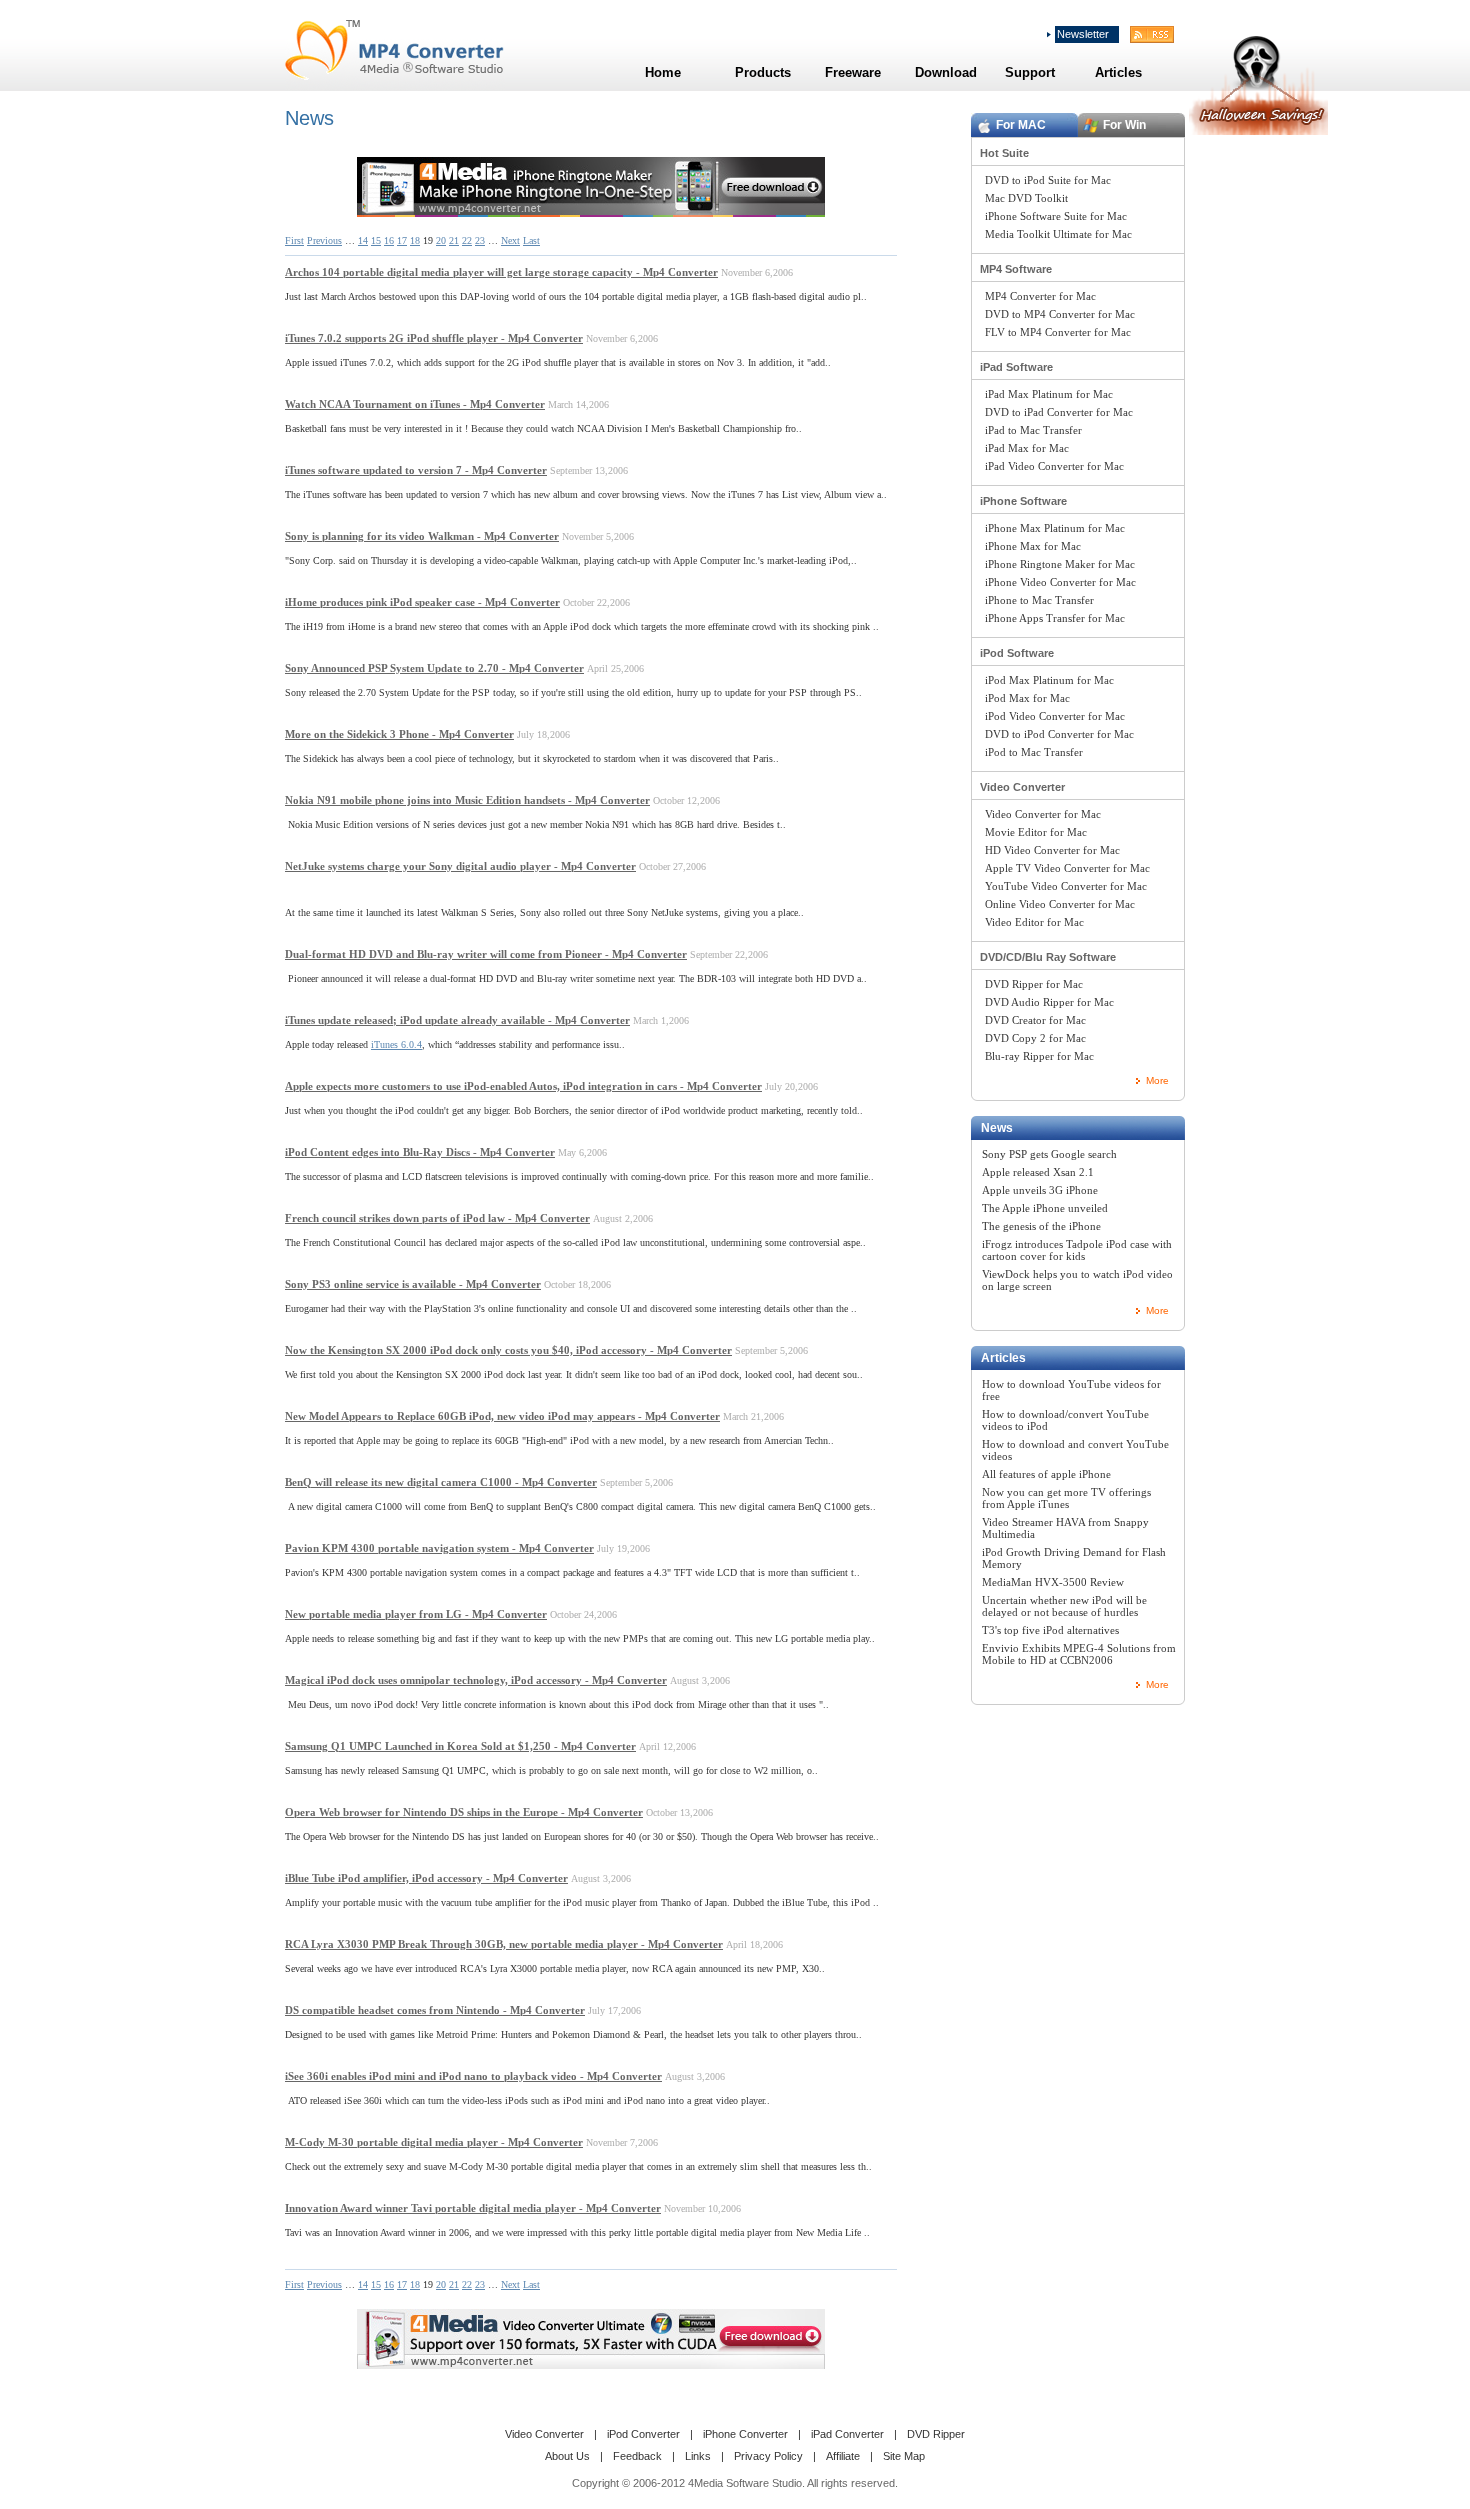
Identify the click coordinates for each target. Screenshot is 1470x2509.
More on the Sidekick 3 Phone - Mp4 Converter (399, 734)
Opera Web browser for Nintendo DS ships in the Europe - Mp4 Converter (464, 1812)
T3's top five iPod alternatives (1050, 1630)
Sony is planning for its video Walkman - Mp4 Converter (422, 536)
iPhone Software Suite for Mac (1056, 216)
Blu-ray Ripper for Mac (1039, 1056)
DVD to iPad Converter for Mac (1059, 412)
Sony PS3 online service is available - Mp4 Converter (413, 1284)
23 (480, 240)
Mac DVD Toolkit (1026, 198)
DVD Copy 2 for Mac (1035, 1038)
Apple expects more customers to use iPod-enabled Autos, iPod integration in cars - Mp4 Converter (523, 1086)
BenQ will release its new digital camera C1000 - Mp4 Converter (441, 1482)
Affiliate (843, 2456)
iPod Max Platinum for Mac (1049, 680)
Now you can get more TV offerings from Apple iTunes (1066, 1498)
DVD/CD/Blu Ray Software (1048, 957)
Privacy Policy (768, 2456)
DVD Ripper (936, 2434)
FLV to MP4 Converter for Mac (1058, 332)
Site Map (904, 2456)
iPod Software (1017, 653)
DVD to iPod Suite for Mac (1048, 180)
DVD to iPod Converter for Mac (1059, 734)
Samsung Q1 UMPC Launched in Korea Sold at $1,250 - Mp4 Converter (460, 1746)
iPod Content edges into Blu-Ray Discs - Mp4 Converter (420, 1152)
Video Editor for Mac (1034, 922)
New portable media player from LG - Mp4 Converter (416, 1614)
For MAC (1021, 125)
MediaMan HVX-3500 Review (1053, 1582)
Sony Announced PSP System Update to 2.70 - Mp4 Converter (434, 668)
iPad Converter (847, 2434)
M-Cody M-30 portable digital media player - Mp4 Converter (434, 2142)
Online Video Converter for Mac (1060, 904)
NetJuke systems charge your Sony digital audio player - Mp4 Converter (460, 866)
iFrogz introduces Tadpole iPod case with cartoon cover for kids (1077, 1250)
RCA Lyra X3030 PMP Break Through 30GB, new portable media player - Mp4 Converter (504, 1944)
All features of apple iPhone (1046, 1474)
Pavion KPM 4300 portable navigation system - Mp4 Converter (439, 1548)
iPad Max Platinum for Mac (1049, 394)
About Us (567, 2456)
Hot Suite (1004, 153)
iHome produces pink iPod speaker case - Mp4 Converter (422, 602)
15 (376, 240)
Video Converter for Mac (1043, 814)
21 (454, 240)
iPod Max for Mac (1027, 698)
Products (763, 72)
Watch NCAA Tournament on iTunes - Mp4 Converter (415, 404)
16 (389, 240)
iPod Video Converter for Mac (1055, 716)
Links (698, 2456)
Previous (324, 240)
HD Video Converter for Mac (1052, 850)
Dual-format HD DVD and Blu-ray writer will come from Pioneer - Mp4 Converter (486, 954)
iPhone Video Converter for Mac (1060, 582)
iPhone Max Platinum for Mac (1055, 528)
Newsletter (1083, 34)
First (294, 240)
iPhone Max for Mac (1033, 546)
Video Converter (1022, 787)
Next (510, 240)
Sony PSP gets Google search (1049, 1154)
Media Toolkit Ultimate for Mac (1058, 234)
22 (467, 240)
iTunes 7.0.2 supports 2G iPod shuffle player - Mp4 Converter (434, 338)
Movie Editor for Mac (1036, 832)
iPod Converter (643, 2434)
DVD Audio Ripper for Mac (1049, 1002)
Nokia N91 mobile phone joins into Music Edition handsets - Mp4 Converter (467, 800)
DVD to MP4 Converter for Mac (1060, 314)
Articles (1003, 1358)
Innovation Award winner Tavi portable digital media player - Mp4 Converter (473, 2208)
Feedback (637, 2456)
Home (663, 72)
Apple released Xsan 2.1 (1038, 1172)
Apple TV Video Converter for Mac (1067, 868)
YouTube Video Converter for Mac (1066, 886)
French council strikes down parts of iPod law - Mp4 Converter (437, 1218)
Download (946, 72)
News (997, 1128)
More (1157, 1080)
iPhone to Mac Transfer (1039, 600)
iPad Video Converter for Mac (1054, 466)
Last (531, 240)
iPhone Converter (745, 2434)
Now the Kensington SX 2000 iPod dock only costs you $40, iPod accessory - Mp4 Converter (508, 1350)
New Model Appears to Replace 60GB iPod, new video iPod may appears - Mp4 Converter (502, 1416)
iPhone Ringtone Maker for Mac (1060, 564)
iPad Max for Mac (1027, 448)
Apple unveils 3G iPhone (1040, 1190)
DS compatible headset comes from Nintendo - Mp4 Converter (435, 2010)
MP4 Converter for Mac (1040, 296)
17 (402, 240)
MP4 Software (1016, 269)
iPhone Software (1023, 501)
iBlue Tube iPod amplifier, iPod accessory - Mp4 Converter (426, 1878)
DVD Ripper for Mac (1034, 984)
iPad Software (1016, 367)
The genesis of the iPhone (1041, 1226)
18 (415, 240)
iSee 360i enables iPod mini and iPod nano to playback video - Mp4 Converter (473, 2076)
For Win (1124, 125)
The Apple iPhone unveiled (1045, 1208)
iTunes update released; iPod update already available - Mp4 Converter (457, 1020)
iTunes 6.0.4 (396, 1044)
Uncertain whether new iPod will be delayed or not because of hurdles (1064, 1606)
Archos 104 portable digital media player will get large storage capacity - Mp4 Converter (501, 272)
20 (441, 240)
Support (1030, 72)
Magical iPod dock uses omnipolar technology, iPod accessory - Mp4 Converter (476, 1680)
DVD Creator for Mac (1035, 1020)
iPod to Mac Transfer (1034, 752)
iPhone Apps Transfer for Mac (1055, 618)
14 (363, 240)
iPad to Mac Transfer (1033, 430)
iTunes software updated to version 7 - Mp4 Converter (416, 470)
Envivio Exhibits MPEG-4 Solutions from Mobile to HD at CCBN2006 (1079, 1654)
